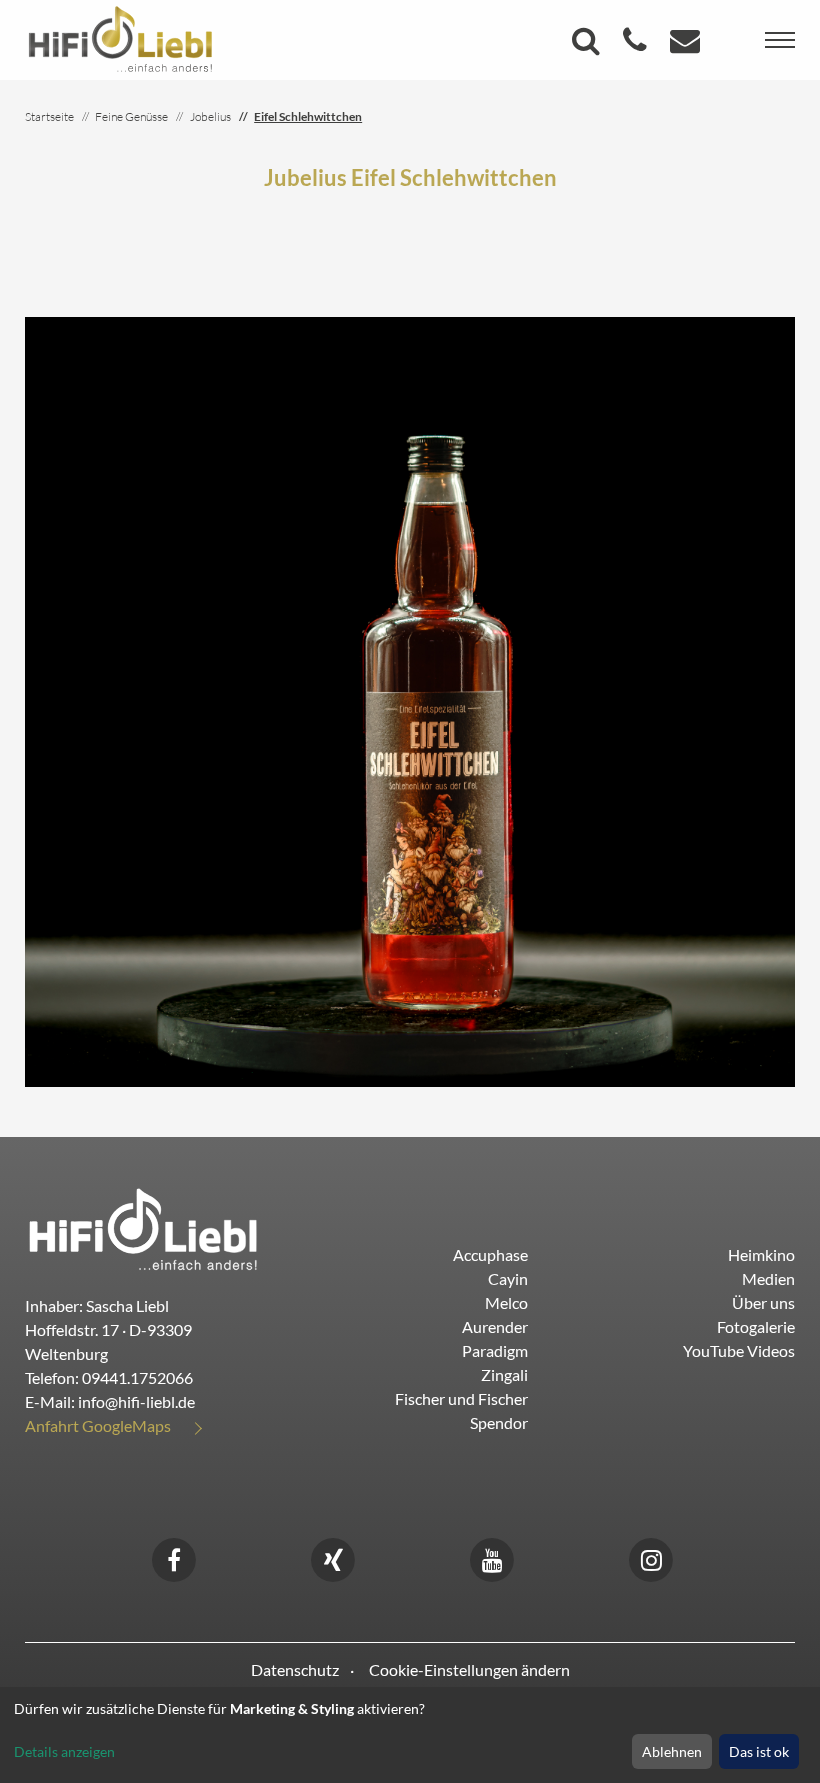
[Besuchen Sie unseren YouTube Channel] (492, 1557)
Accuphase (490, 1254)
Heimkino (761, 1254)
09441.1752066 (137, 1377)
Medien (768, 1278)
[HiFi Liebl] (120, 38)
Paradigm (495, 1350)
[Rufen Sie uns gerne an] (637, 45)
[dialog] (410, 1735)
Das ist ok (759, 1751)
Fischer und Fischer (461, 1398)
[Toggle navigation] (780, 40)
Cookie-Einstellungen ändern (469, 1669)
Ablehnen (672, 1751)
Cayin (508, 1278)
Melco (506, 1302)
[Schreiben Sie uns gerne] (687, 45)
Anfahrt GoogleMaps (98, 1425)
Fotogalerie (756, 1326)
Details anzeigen (64, 1751)
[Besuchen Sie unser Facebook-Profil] (174, 1557)
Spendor (499, 1422)
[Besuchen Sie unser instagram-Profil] (651, 1557)
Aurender (495, 1326)
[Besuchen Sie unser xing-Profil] (333, 1557)
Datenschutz (295, 1669)
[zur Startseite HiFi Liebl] (143, 1228)
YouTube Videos (739, 1350)
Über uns (763, 1302)
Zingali (504, 1374)
